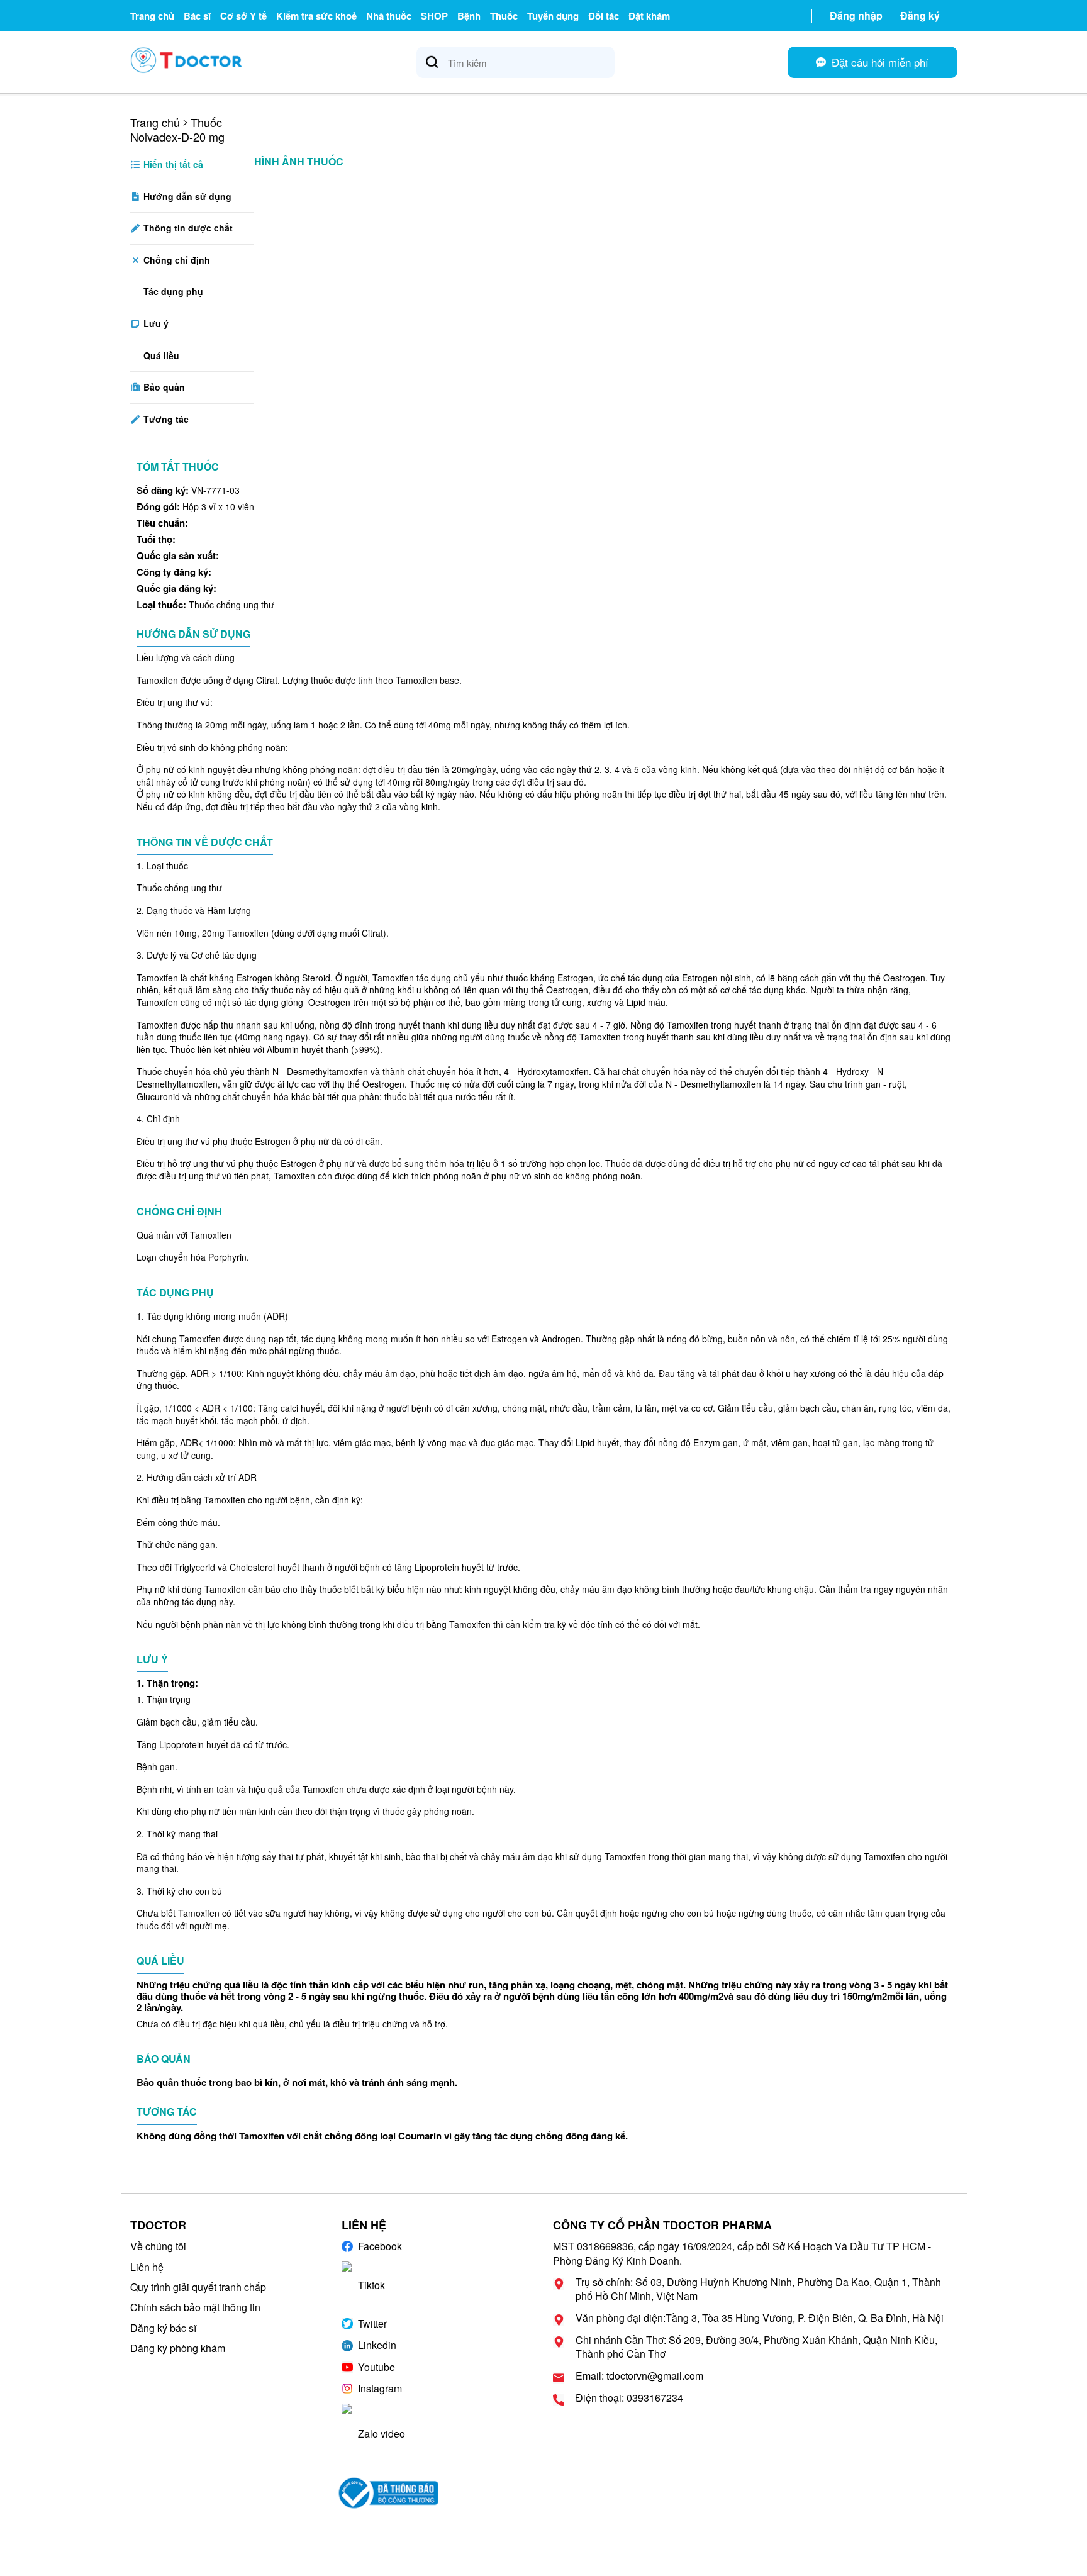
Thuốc (504, 16)
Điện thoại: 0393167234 (629, 2398)
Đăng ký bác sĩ (163, 2328)
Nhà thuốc (389, 16)
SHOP (434, 16)
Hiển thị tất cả (172, 164)
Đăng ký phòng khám (178, 2348)
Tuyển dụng (553, 16)
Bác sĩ (197, 16)
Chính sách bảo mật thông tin (195, 2307)
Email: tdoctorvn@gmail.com (639, 2376)
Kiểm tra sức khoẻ (316, 16)
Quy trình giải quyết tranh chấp (198, 2287)
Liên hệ (147, 2267)
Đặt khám (649, 16)
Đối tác (604, 16)
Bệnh (469, 16)
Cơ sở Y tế (243, 16)
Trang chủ (152, 16)
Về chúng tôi (158, 2246)
